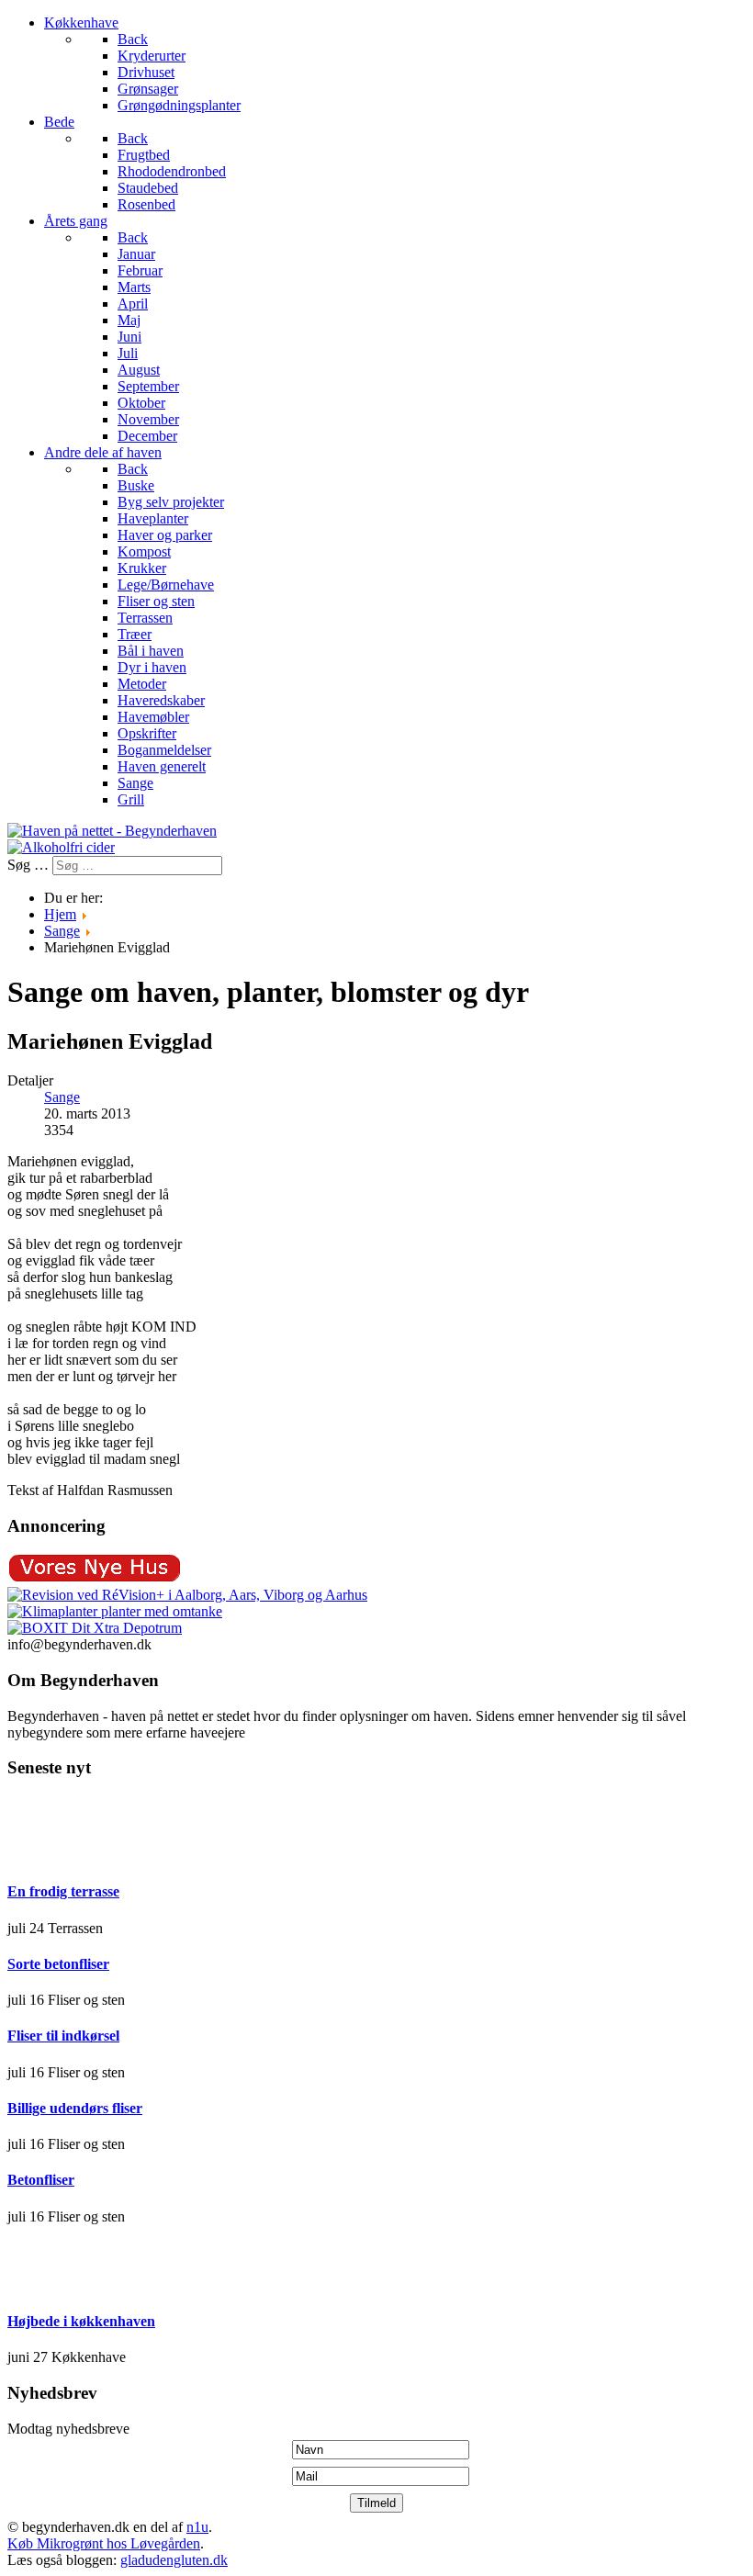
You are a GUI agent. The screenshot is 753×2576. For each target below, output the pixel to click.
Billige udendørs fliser (75, 2108)
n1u (197, 2527)
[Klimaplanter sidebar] (115, 1611)
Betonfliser (41, 2180)
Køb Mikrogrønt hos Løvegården (104, 2543)
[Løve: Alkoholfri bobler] (61, 847)
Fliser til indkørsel (63, 2036)
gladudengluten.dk (174, 2560)
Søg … (28, 865)
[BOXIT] (95, 1628)
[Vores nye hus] (95, 1578)
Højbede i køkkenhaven (81, 2321)
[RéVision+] (187, 1595)
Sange (62, 1097)
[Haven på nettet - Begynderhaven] (112, 831)
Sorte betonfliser (58, 1964)
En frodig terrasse (63, 1891)
